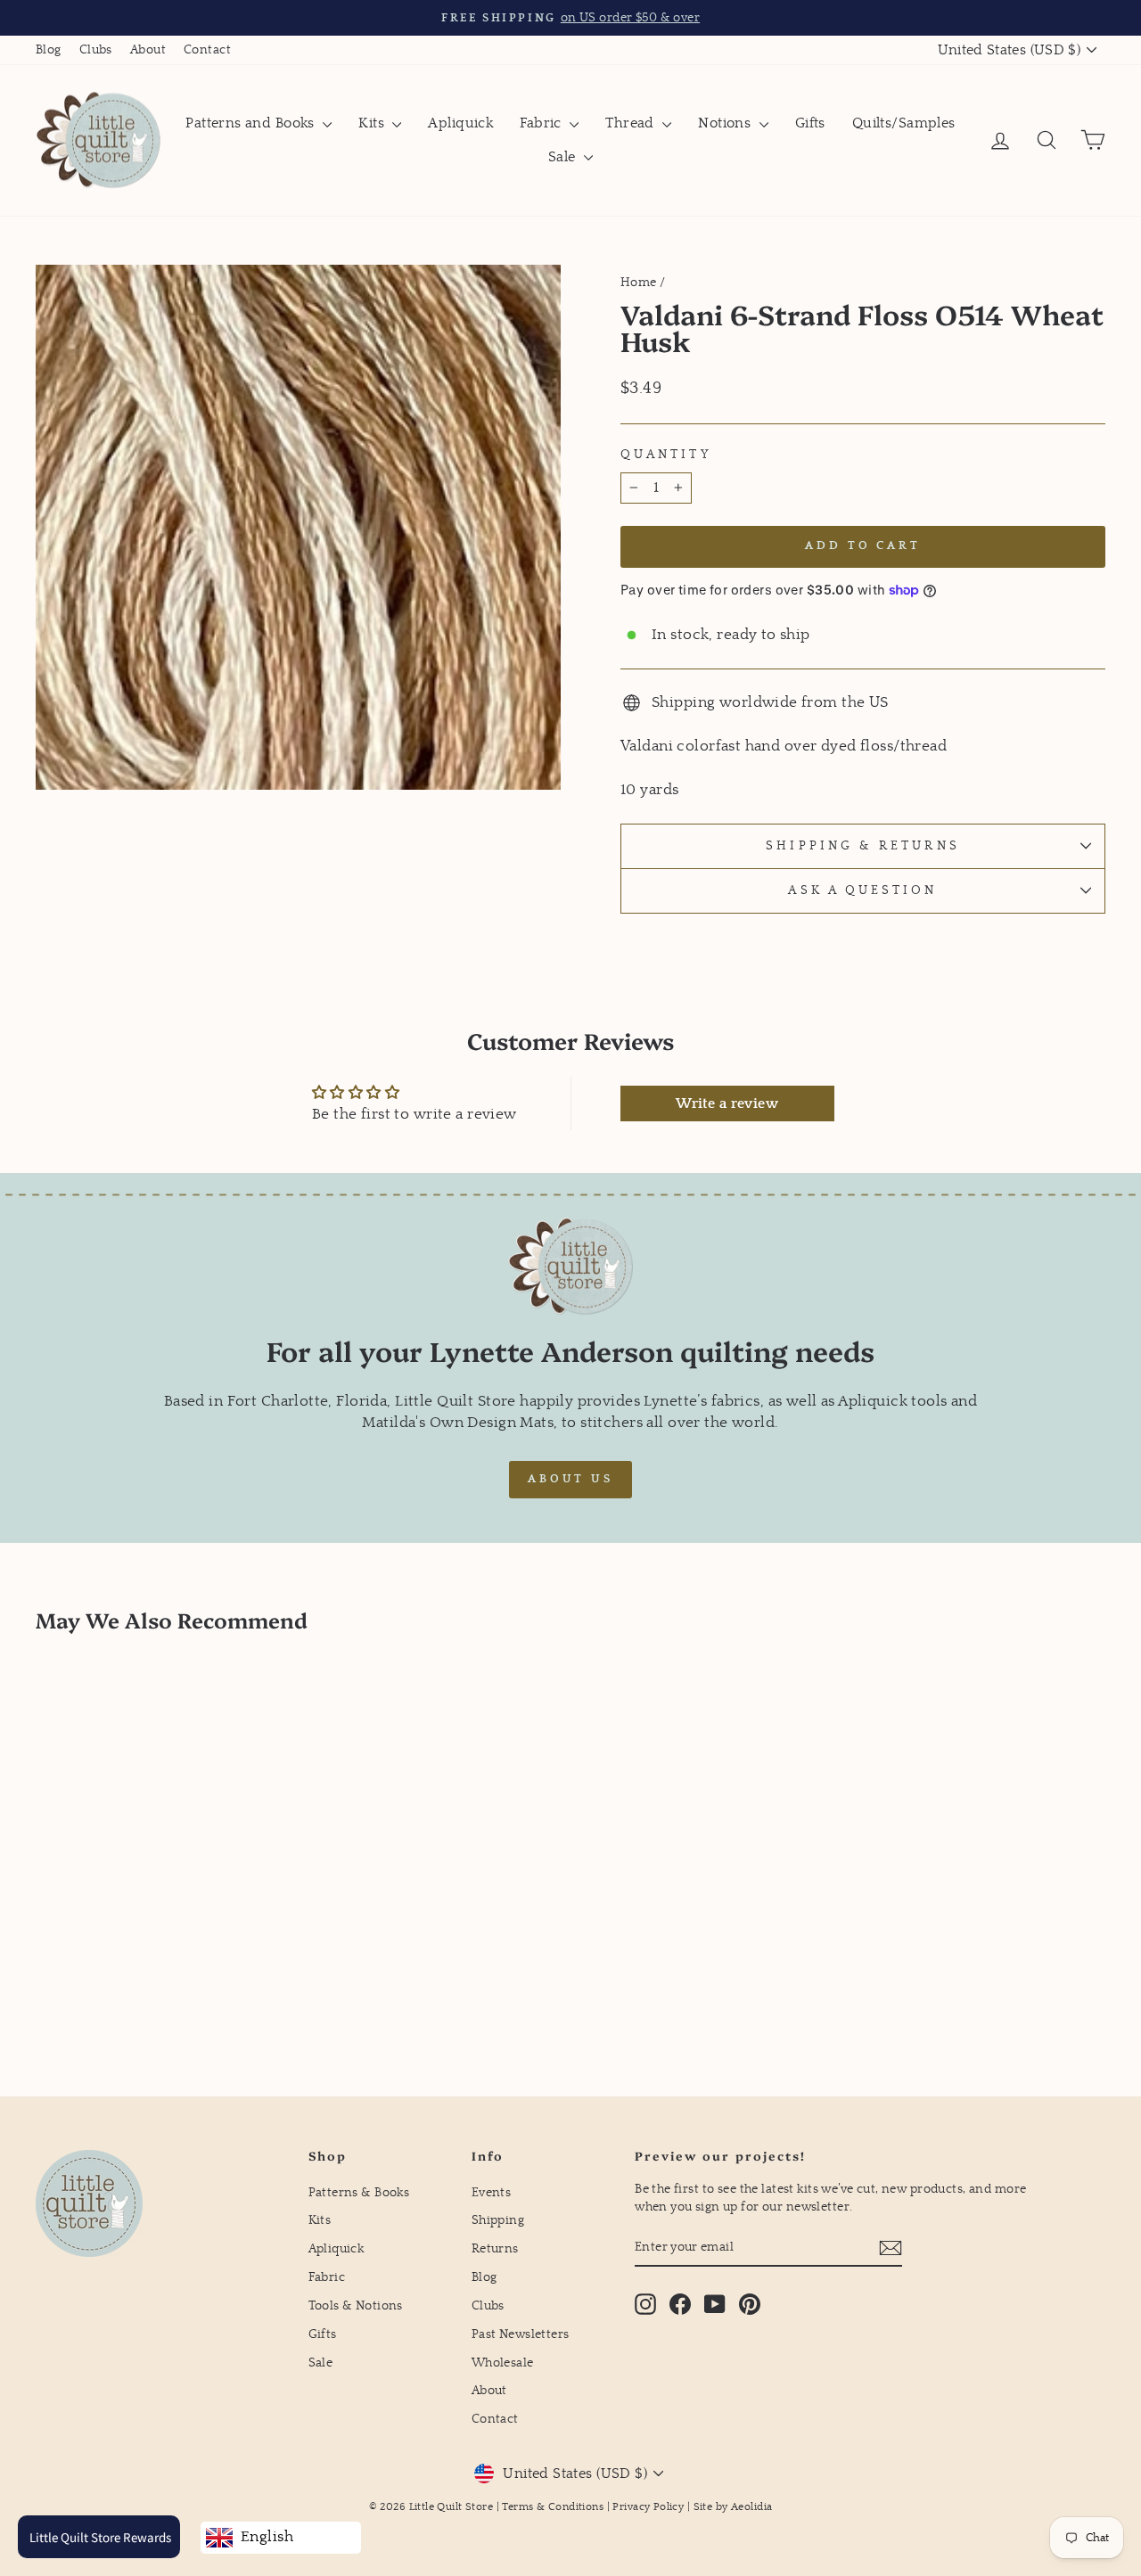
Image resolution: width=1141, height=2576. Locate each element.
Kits (373, 123)
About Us (570, 1479)
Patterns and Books (252, 123)
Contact (207, 50)
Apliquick (460, 123)
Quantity (666, 455)
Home (639, 283)
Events (492, 2193)
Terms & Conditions (553, 2507)
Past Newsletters (521, 2334)
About (148, 50)
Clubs (96, 50)
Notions (726, 123)
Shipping (498, 2220)
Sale (564, 157)
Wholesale (503, 2363)
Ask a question (862, 890)
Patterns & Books (359, 2193)
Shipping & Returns (862, 846)
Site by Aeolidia (733, 2507)
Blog (49, 50)
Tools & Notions (356, 2306)
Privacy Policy (648, 2507)
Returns (495, 2249)
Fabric (542, 123)
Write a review (727, 1103)
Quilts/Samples (904, 123)
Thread (632, 123)
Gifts (810, 123)
